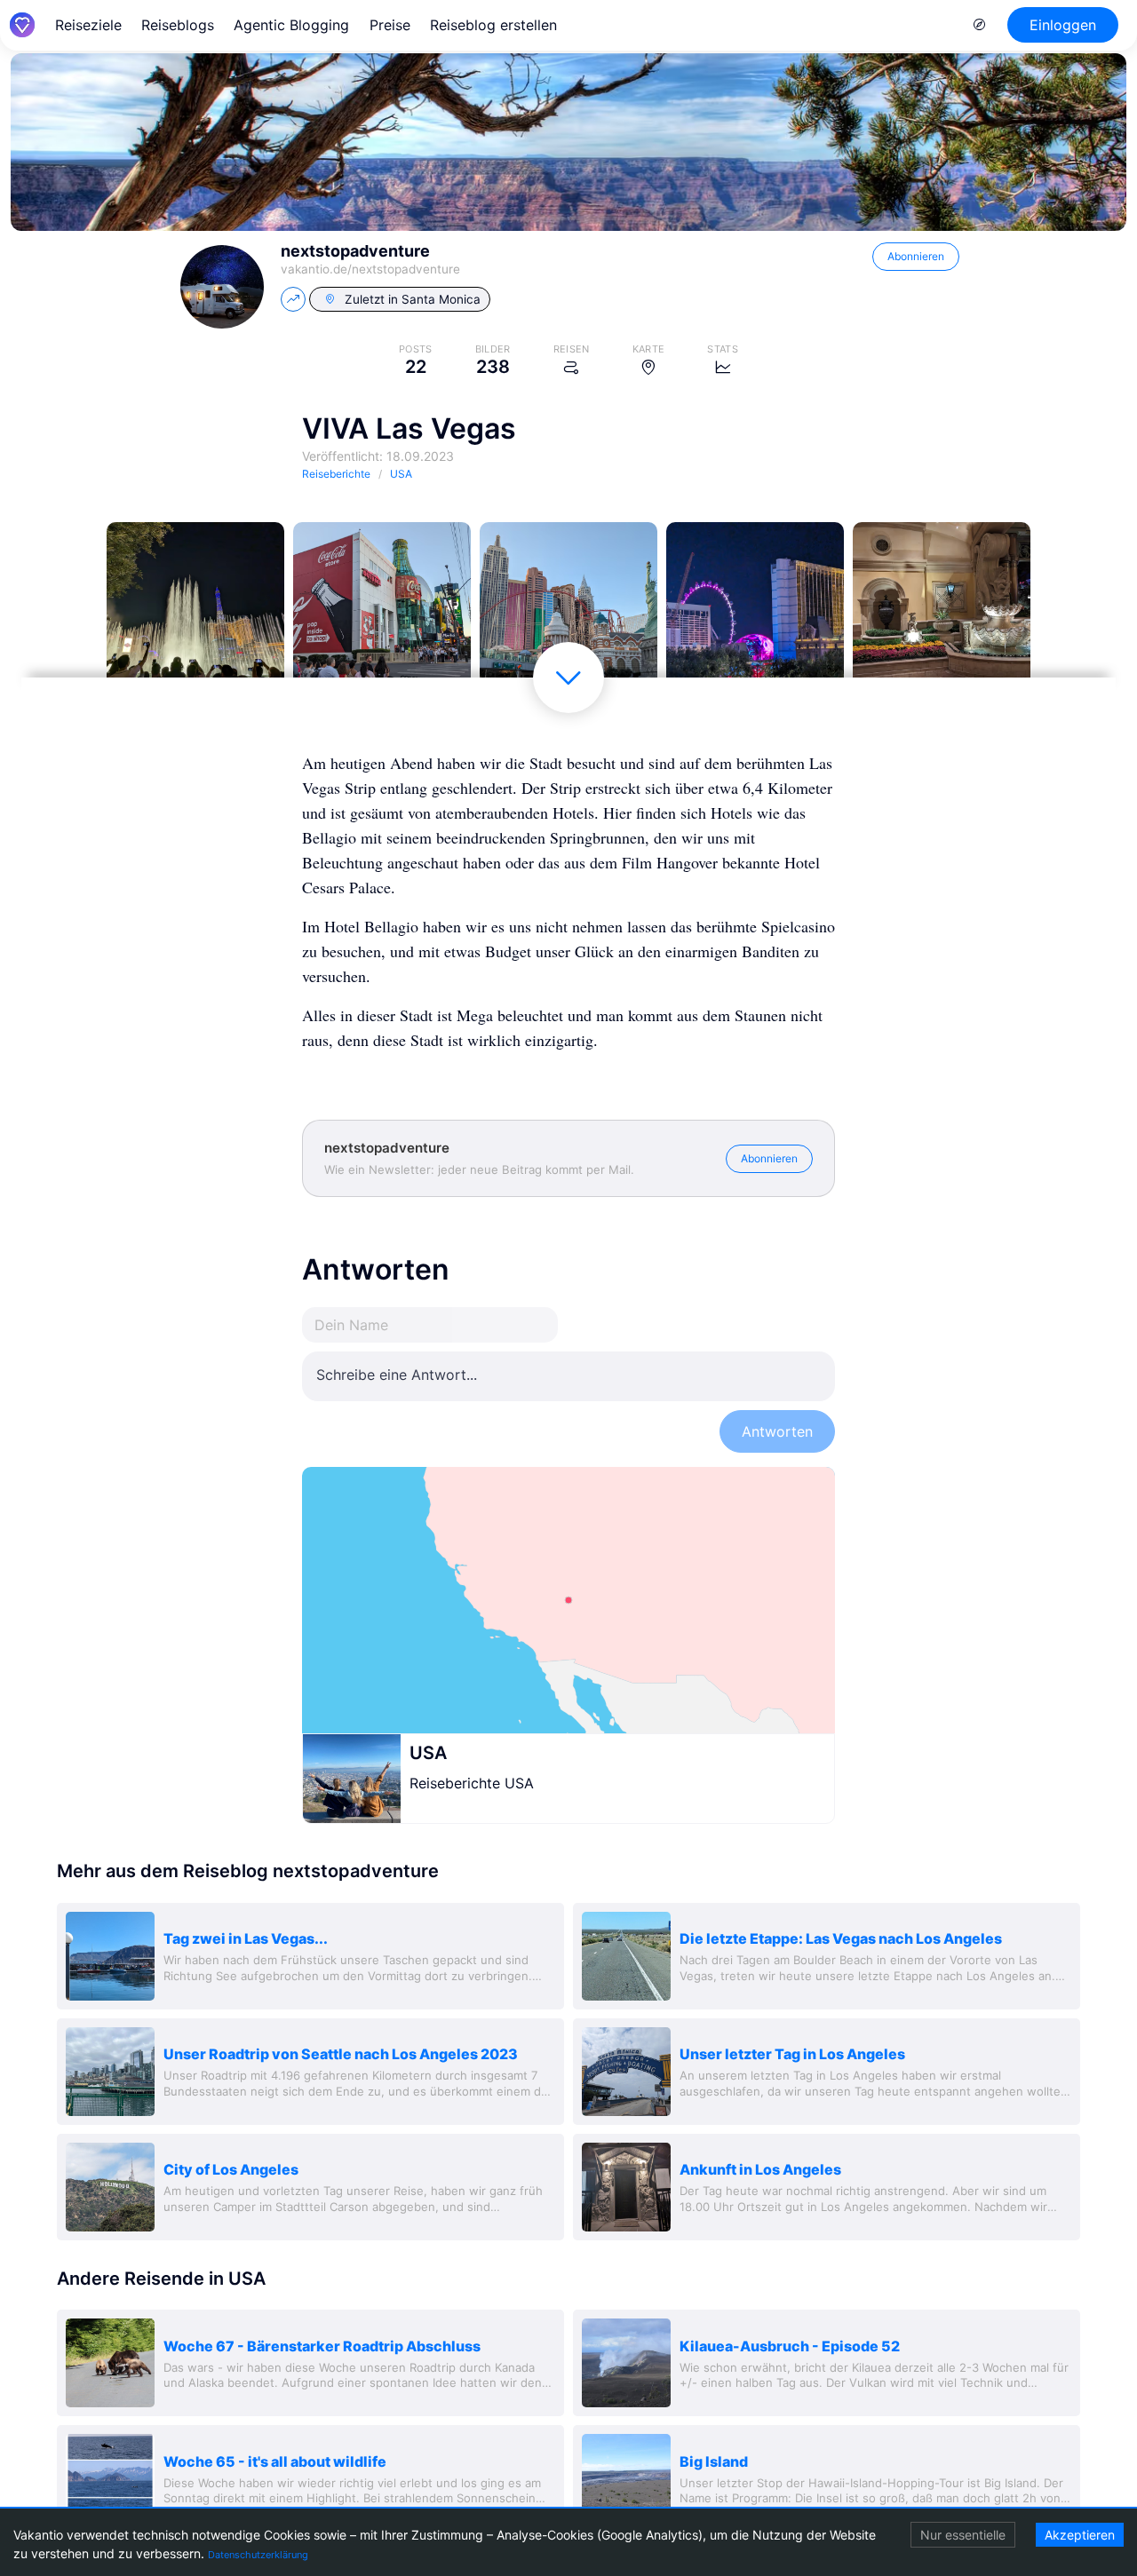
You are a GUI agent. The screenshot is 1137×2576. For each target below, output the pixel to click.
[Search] (980, 25)
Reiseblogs (178, 25)
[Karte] (568, 1600)
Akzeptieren (1080, 2535)
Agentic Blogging (291, 25)
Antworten (777, 1431)
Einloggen (1063, 25)
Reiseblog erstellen (493, 25)
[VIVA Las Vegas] (195, 611)
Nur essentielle (963, 2535)
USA (428, 1753)
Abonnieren (916, 256)
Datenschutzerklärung (258, 2555)
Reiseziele (88, 25)
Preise (390, 25)
